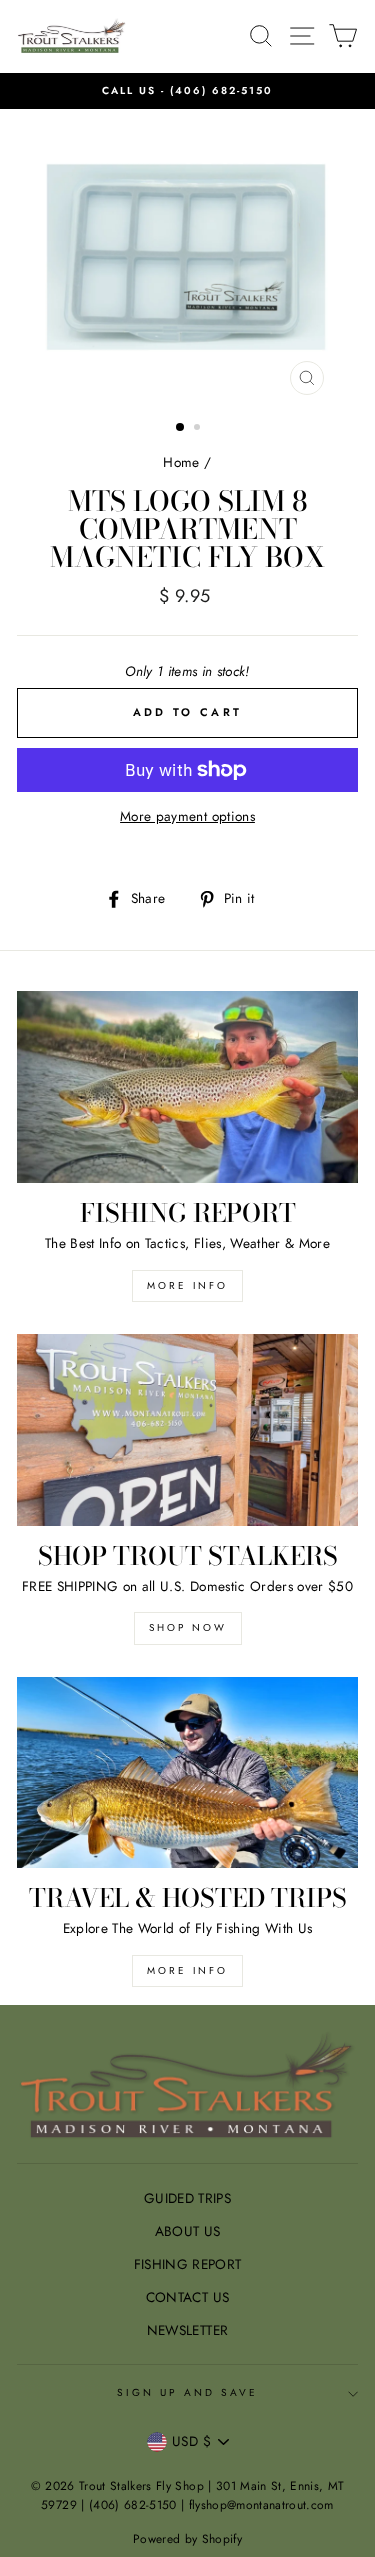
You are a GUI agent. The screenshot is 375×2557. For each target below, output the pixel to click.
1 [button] (181, 428)
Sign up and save (188, 2392)
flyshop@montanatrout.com (261, 2505)
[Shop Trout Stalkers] (187, 1430)
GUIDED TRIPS (187, 2198)
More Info (187, 1970)
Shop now (188, 1627)
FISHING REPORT (188, 2264)
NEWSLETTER (187, 2330)
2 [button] (199, 429)
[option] (187, 91)
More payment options (187, 816)
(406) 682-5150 (222, 90)
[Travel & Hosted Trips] (187, 1773)
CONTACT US (187, 2297)
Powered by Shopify (187, 2539)
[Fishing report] (187, 1087)
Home (181, 462)
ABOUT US (188, 2231)
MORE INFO (187, 1285)
